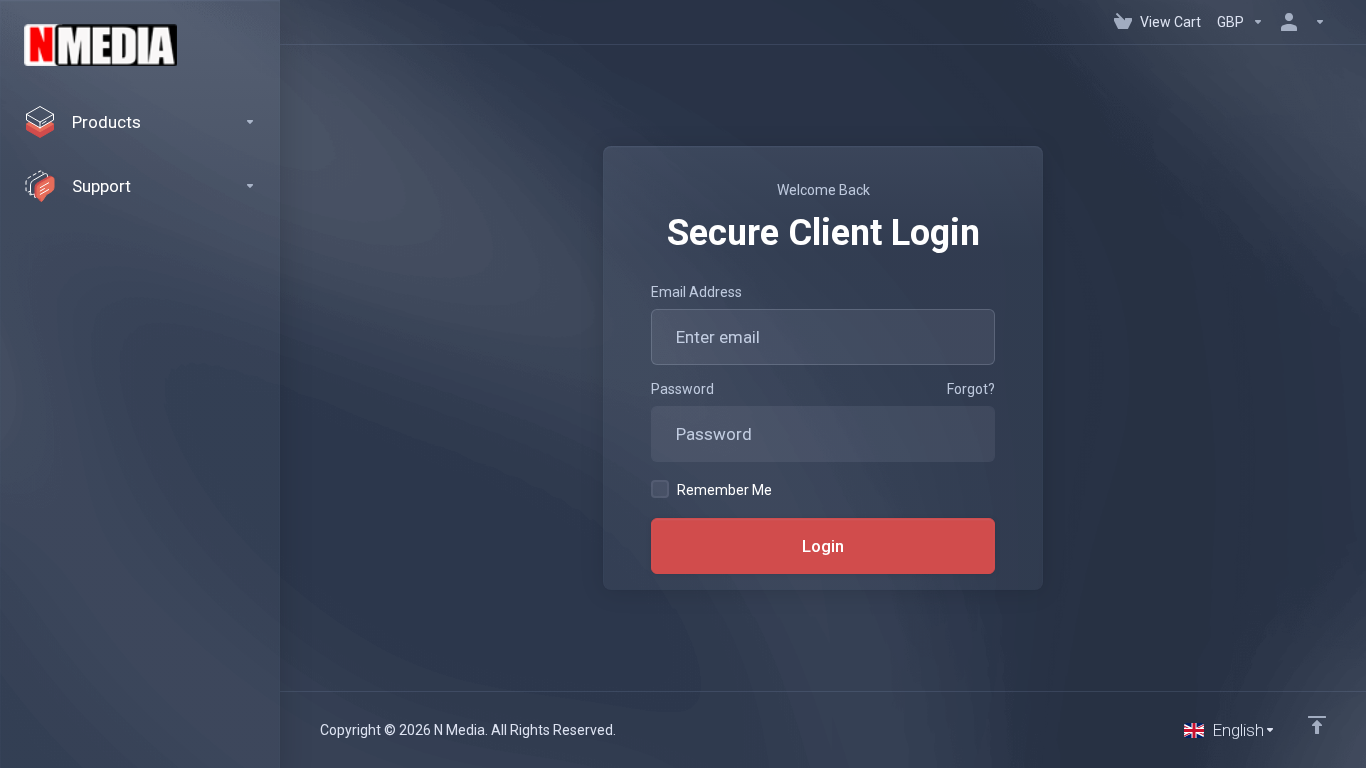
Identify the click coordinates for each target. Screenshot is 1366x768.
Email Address (696, 292)
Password (682, 389)
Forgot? (971, 389)
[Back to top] (1317, 725)
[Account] (1299, 22)
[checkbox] (660, 489)
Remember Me (724, 490)
